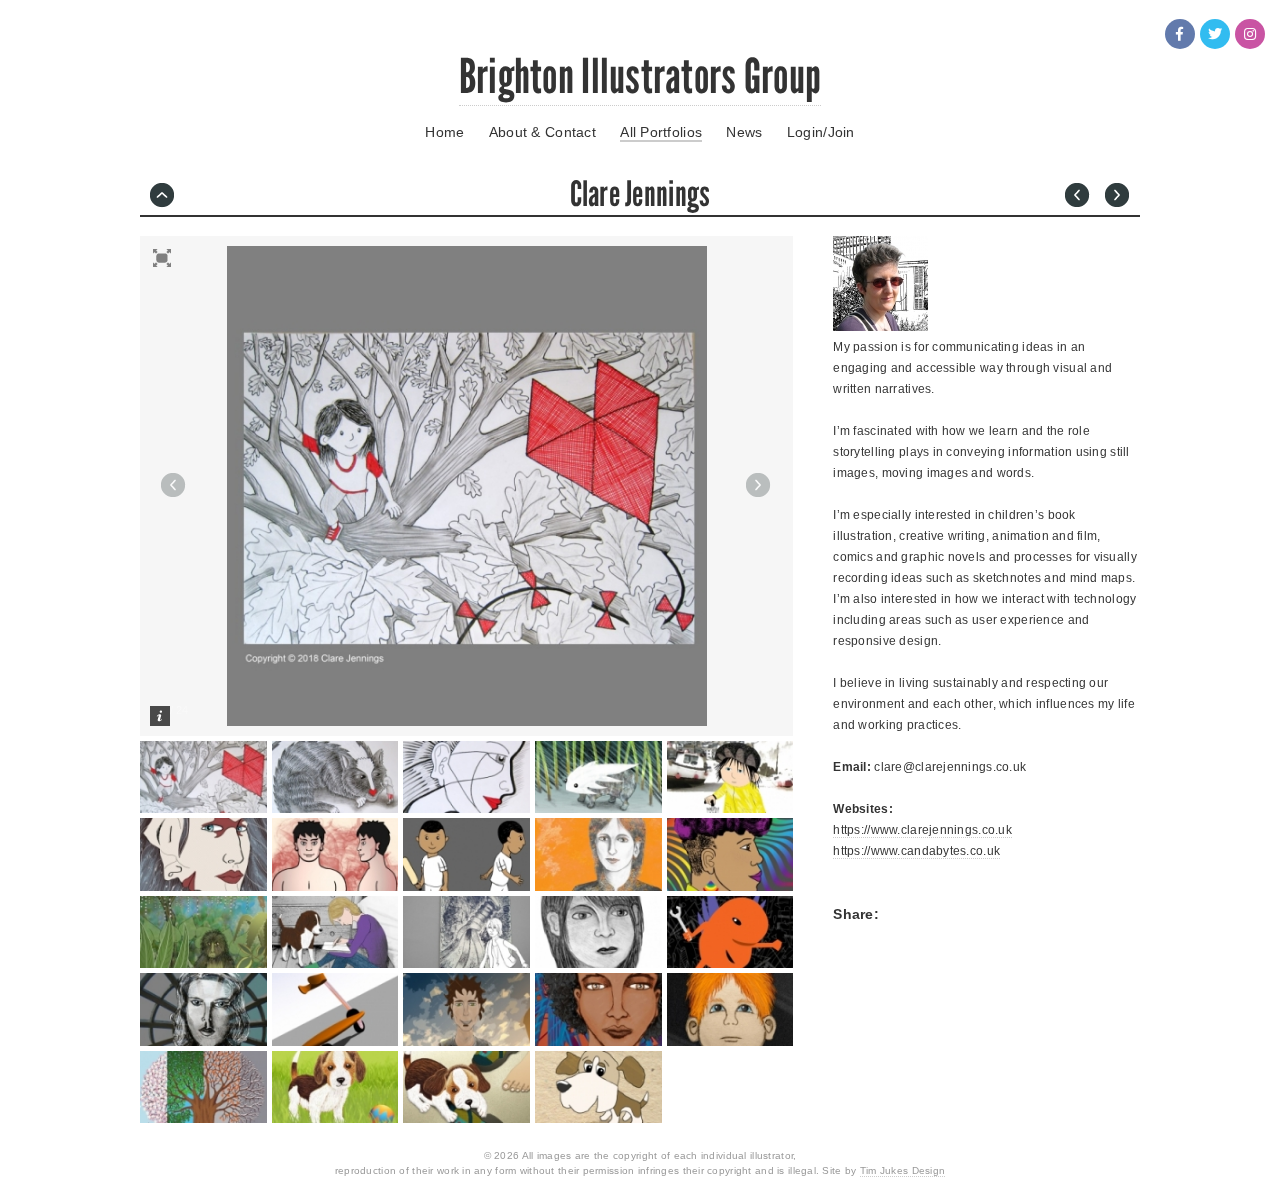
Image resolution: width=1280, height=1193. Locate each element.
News (744, 132)
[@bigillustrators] (1215, 34)
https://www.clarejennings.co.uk (922, 830)
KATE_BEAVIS (1080, 198)
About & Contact (542, 132)
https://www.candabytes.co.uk (916, 851)
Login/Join (821, 132)
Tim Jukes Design (902, 1170)
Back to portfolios (165, 198)
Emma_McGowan (1120, 198)
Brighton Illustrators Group (640, 76)
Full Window (162, 258)
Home (444, 132)
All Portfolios (661, 132)
